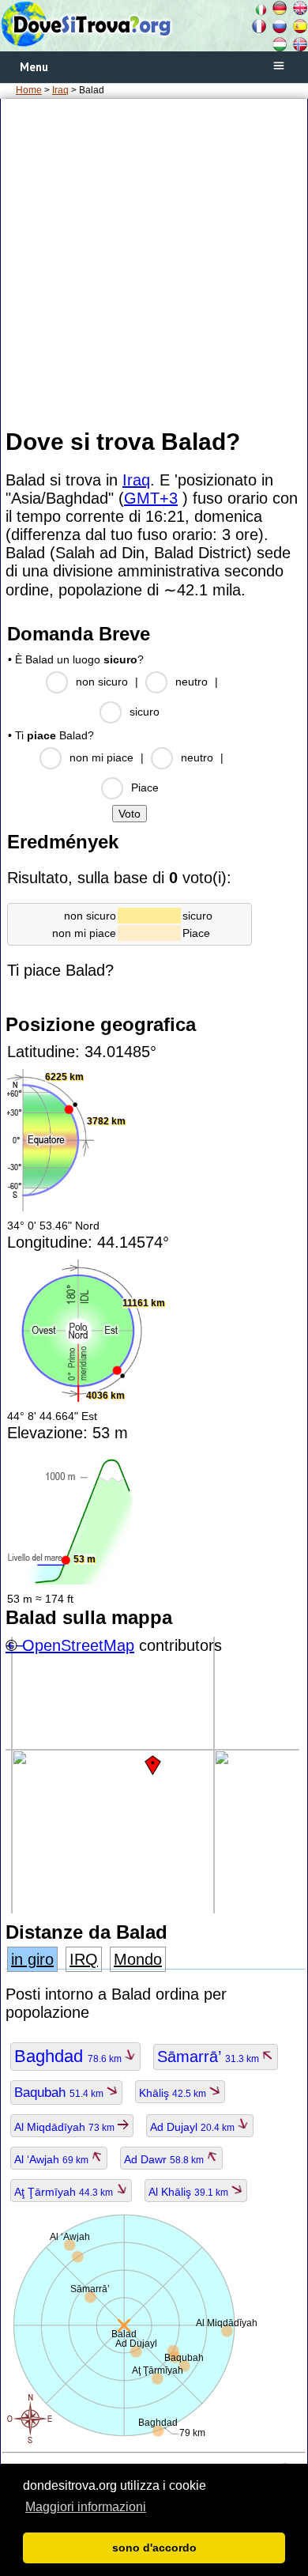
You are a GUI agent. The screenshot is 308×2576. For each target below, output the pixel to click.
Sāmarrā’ (209, 2057)
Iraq (60, 90)
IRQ (84, 1959)
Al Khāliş (190, 2192)
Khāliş (174, 2093)
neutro (192, 682)
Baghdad (69, 2056)
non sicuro (102, 682)
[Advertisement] (154, 263)
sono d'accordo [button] (154, 2548)
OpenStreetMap (78, 1645)
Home (29, 90)
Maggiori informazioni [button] (86, 2507)
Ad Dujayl (193, 2127)
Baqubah (60, 2093)
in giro (32, 1959)
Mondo (138, 1959)
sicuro (145, 712)
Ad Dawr (165, 2159)
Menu (34, 67)
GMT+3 (151, 498)
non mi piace (101, 757)
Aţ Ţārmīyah (65, 2192)
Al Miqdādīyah (66, 2127)
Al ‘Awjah (53, 2159)
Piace (145, 788)
